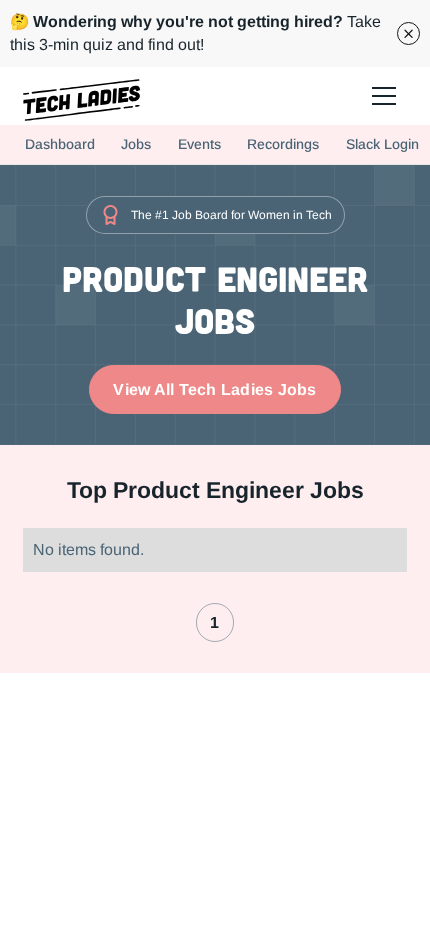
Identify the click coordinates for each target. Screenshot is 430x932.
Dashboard (60, 144)
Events (199, 144)
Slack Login (382, 144)
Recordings (283, 144)
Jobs (136, 144)
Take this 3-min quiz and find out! (195, 33)
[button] (383, 95)
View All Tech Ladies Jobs (214, 389)
